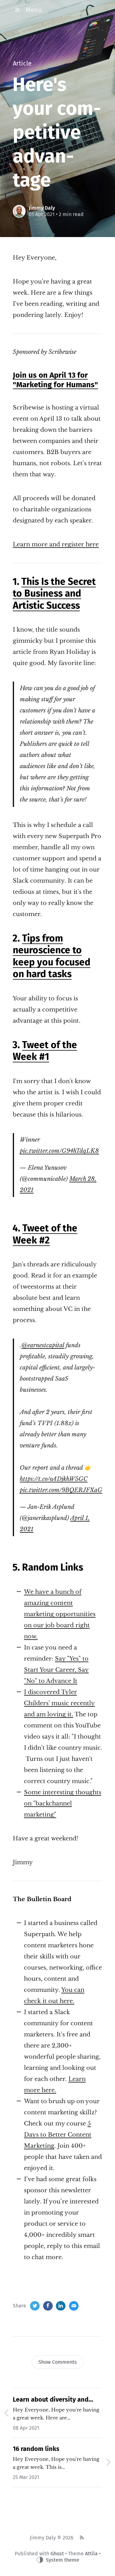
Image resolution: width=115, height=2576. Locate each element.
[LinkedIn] (61, 2306)
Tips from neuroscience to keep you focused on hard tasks (52, 956)
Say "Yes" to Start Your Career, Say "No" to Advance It (56, 1670)
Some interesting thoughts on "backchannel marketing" (63, 1803)
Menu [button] (34, 10)
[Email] (74, 2306)
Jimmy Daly (42, 208)
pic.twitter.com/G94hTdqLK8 (59, 1151)
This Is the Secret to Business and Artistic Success (54, 594)
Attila (91, 2554)
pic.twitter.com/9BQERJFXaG (61, 1490)
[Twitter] (35, 2306)
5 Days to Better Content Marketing (58, 2135)
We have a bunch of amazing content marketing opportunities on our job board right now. (60, 1614)
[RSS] (81, 2538)
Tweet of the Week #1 (45, 1051)
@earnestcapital (43, 1345)
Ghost (57, 2554)
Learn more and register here (56, 544)
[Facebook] (48, 2306)
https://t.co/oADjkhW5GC (54, 1479)
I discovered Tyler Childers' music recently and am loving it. (59, 1703)
